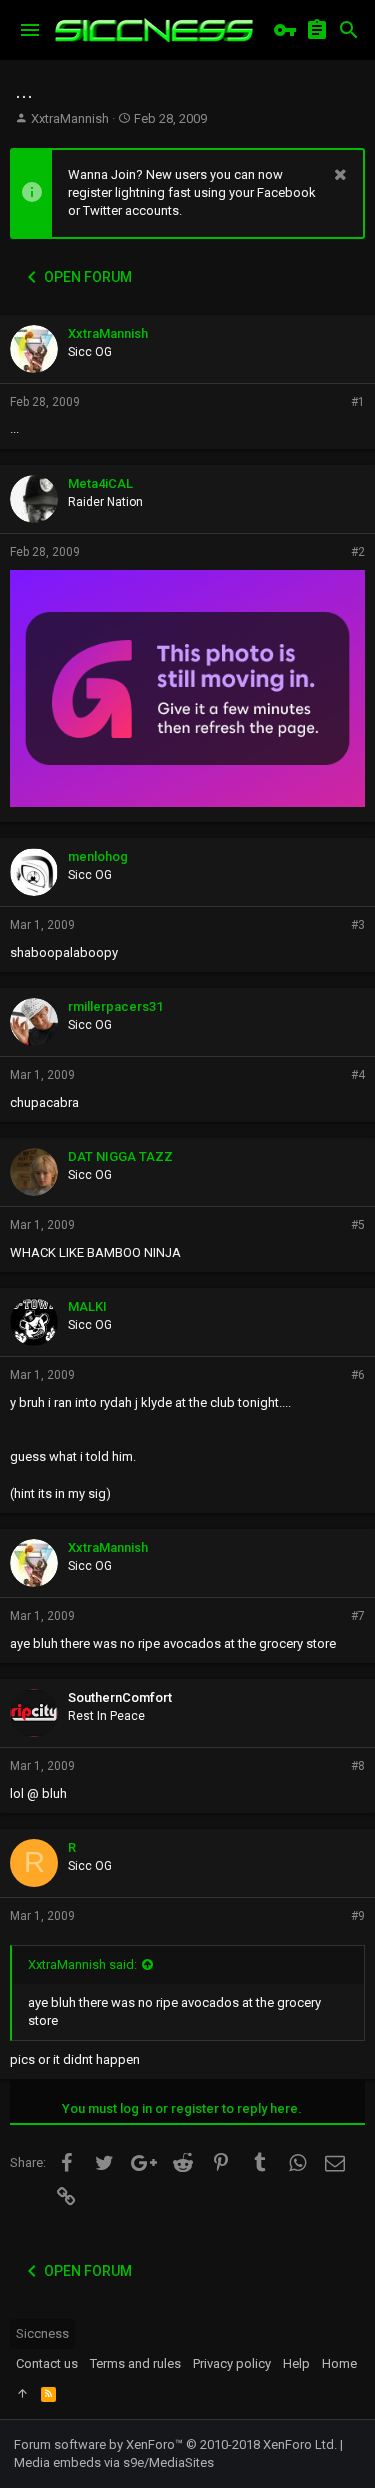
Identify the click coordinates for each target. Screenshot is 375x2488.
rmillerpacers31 (115, 1006)
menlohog (98, 856)
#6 (358, 1375)
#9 (358, 1916)
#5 (358, 1225)
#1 (358, 402)
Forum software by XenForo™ (175, 2444)
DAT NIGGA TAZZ (120, 1156)
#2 (358, 552)
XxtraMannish (70, 118)
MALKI (87, 1306)
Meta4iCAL (100, 483)
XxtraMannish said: (82, 1964)
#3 (358, 925)
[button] (30, 30)
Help (296, 2363)
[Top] (22, 2394)
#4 (358, 1075)
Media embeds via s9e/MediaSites (114, 2462)
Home (339, 2363)
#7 (358, 1616)
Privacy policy (232, 2363)
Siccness (42, 2333)
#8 (358, 1766)
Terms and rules (135, 2363)
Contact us (47, 2363)
